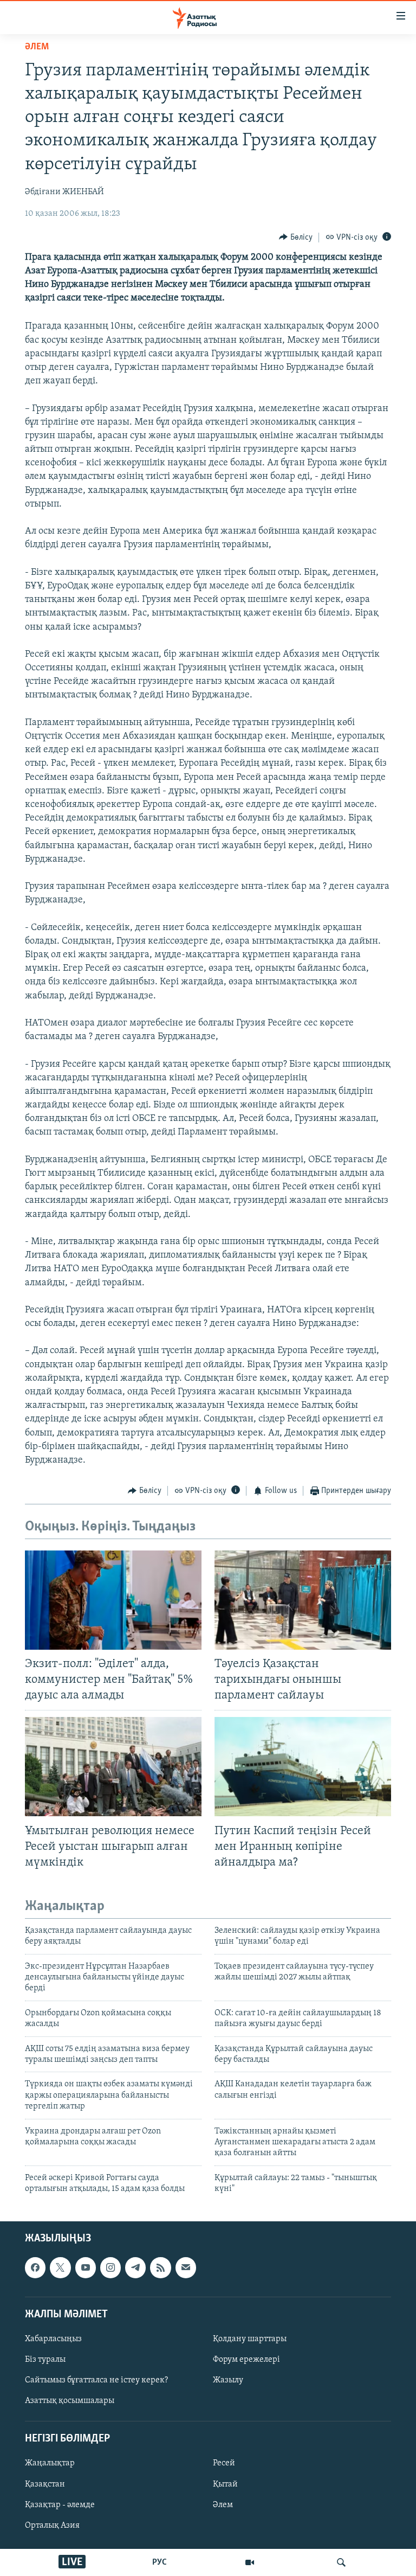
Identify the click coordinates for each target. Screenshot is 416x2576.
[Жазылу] (186, 2267)
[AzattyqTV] (250, 2562)
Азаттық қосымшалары (70, 2401)
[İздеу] (341, 2562)
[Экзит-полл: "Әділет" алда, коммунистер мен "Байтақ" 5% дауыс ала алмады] (113, 1600)
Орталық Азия (52, 2525)
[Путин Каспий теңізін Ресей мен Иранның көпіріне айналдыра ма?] (303, 1767)
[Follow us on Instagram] (110, 2267)
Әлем (223, 2504)
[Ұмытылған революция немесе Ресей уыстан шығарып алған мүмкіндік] (113, 1767)
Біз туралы (45, 2360)
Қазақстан (45, 2484)
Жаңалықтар (50, 2463)
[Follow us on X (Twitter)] (60, 2267)
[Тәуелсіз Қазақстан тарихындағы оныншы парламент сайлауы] (303, 1600)
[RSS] (160, 2267)
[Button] (296, 238)
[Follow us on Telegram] (135, 2267)
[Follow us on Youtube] (86, 2267)
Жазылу (228, 2380)
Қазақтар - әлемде (60, 2504)
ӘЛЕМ (37, 47)
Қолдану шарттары (250, 2339)
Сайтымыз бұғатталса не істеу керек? (96, 2380)
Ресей (224, 2463)
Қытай (225, 2484)
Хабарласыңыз (53, 2339)
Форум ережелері (246, 2360)
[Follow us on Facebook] (35, 2267)
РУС (160, 2562)
